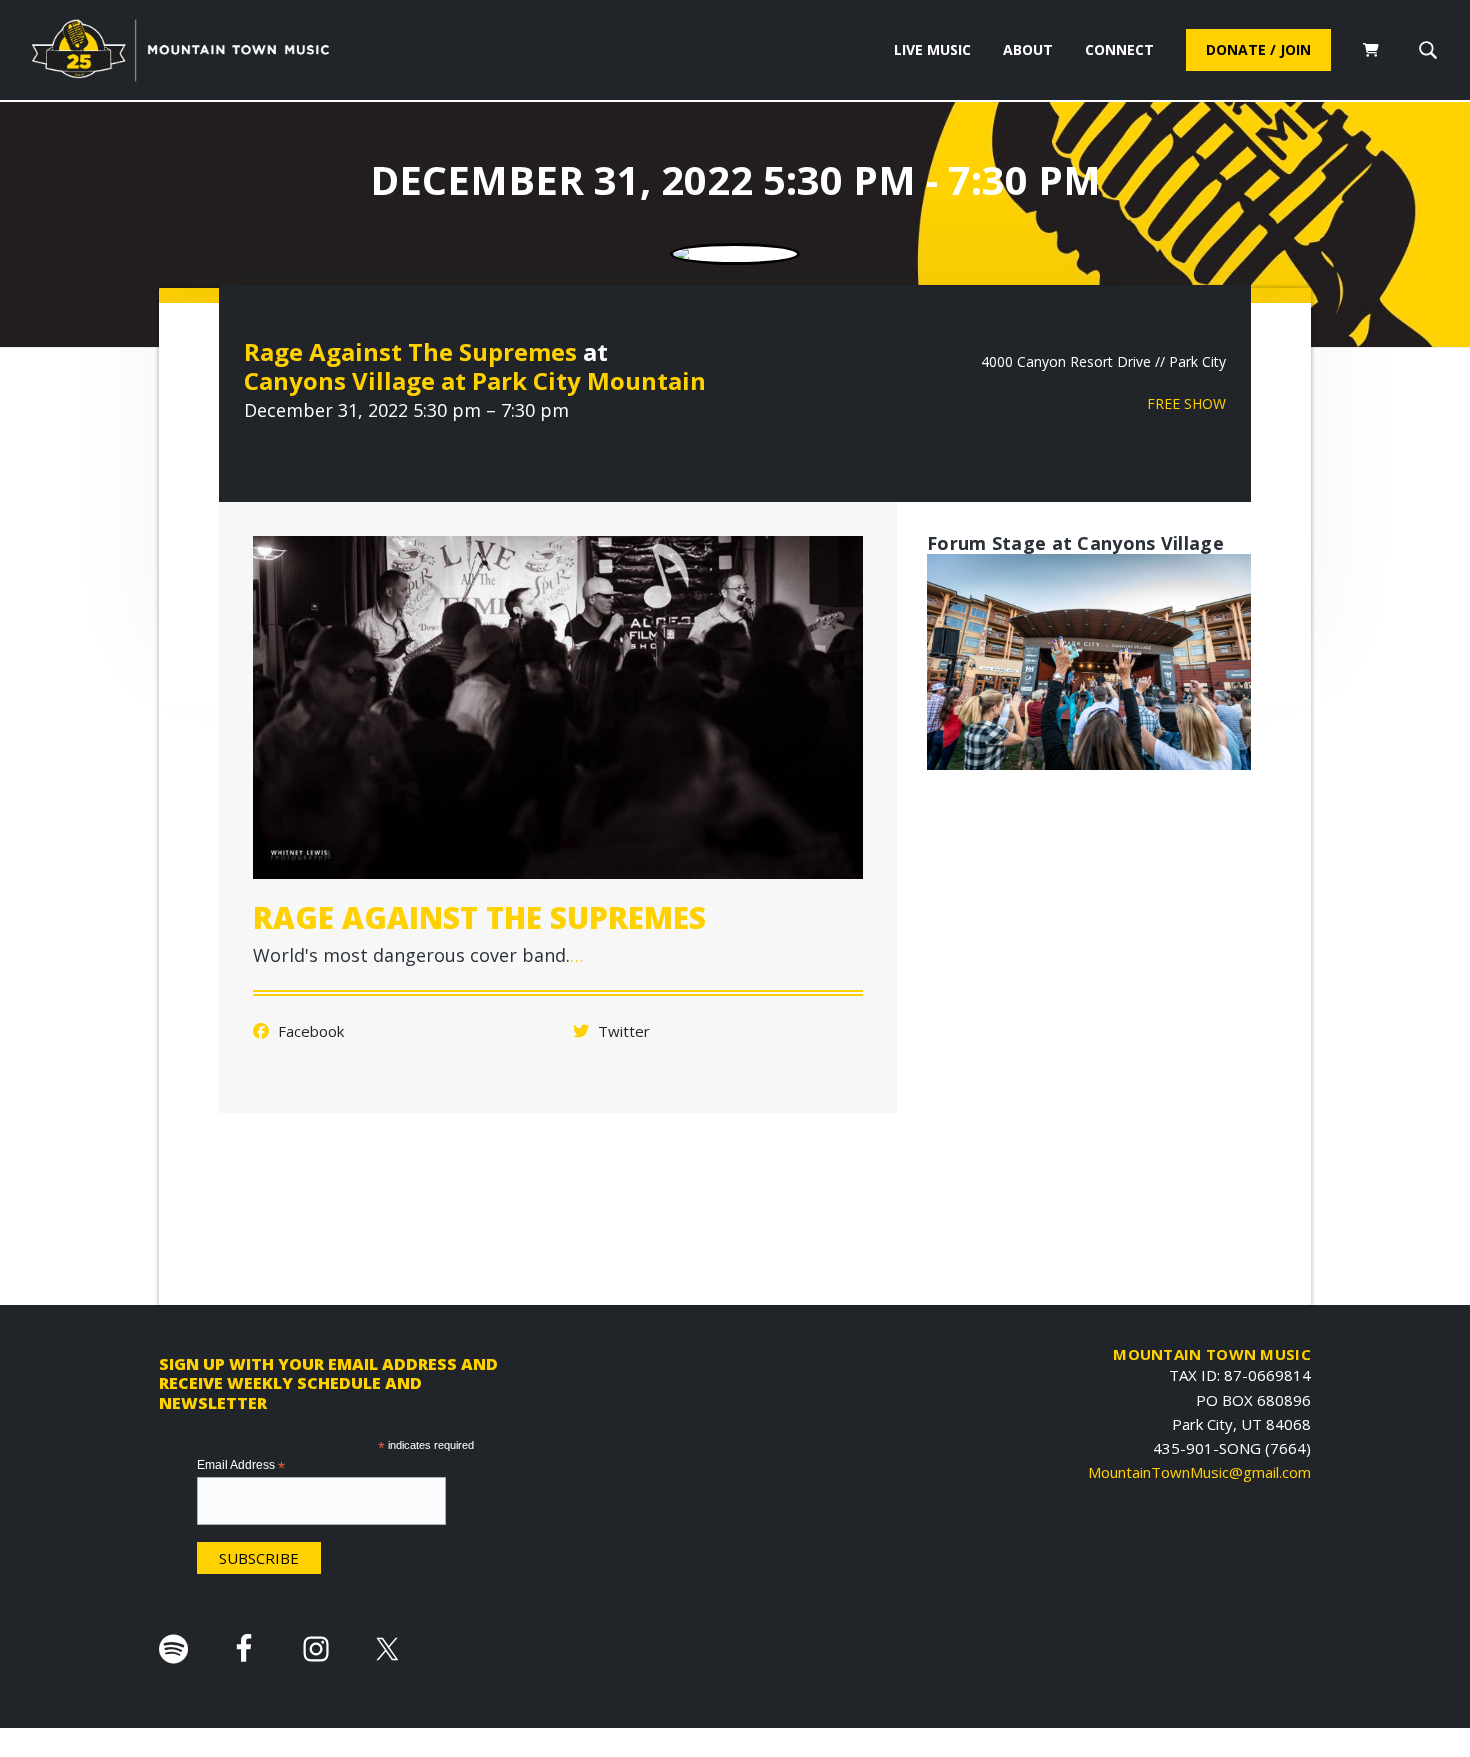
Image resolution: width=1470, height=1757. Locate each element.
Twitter (622, 1031)
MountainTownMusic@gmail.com (1199, 1472)
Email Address (241, 1466)
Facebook (309, 1031)
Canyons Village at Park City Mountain (475, 380)
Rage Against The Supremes (410, 351)
